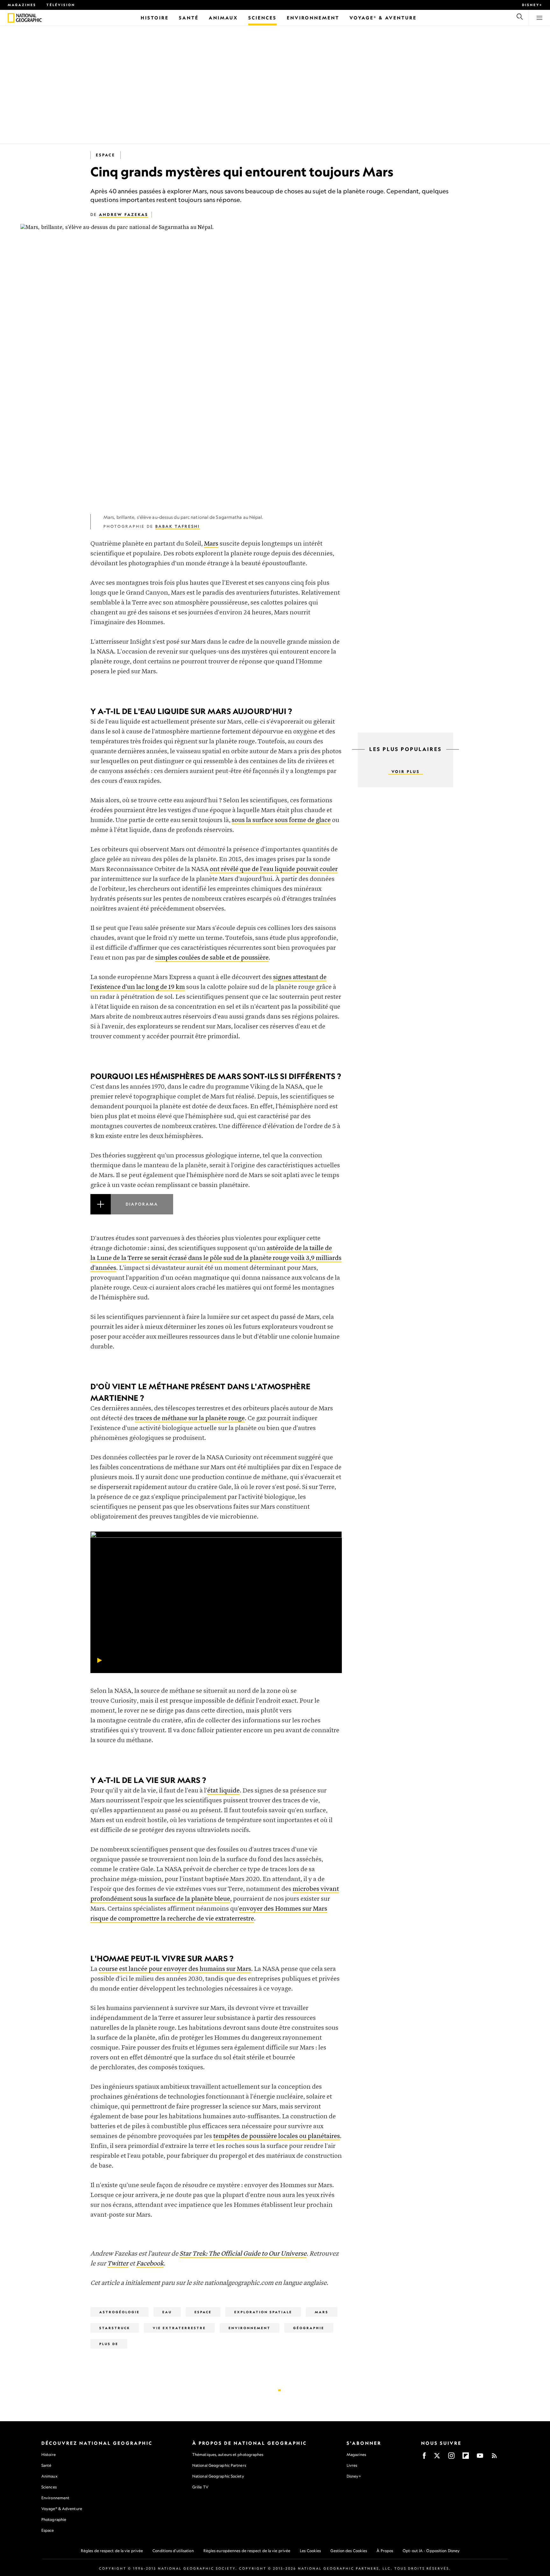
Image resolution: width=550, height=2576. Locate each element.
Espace (106, 155)
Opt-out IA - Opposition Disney (431, 2551)
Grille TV (200, 2487)
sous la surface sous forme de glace (281, 820)
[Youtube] (480, 2458)
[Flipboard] (466, 2458)
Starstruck (115, 2328)
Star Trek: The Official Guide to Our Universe (243, 2254)
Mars (211, 544)
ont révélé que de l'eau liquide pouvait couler (274, 869)
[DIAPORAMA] (216, 1212)
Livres (352, 2465)
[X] (437, 2458)
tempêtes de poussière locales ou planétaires (277, 2136)
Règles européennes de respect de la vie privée (247, 2551)
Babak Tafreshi (178, 526)
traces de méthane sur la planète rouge (190, 1418)
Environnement (250, 2328)
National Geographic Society (218, 2476)
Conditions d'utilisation (173, 2551)
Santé (46, 2465)
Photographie (54, 2519)
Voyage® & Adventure (62, 2509)
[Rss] (494, 2458)
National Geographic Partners (219, 2465)
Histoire (49, 2454)
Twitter (118, 2264)
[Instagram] (451, 2458)
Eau (167, 2312)
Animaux (49, 2476)
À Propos (385, 2551)
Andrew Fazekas (124, 215)
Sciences (49, 2487)
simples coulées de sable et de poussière (212, 958)
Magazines (22, 5)
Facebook (150, 2264)
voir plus (406, 772)
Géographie (309, 2328)
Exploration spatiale (263, 2312)
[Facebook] (424, 2458)
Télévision (61, 5)
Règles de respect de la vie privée (112, 2551)
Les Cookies (310, 2551)
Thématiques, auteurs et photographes (228, 2454)
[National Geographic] (11, 18)
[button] (216, 1212)
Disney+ (532, 5)
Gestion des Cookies (349, 2551)
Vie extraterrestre (179, 2328)
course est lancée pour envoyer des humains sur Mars (175, 1969)
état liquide (223, 1791)
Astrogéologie (120, 2312)
